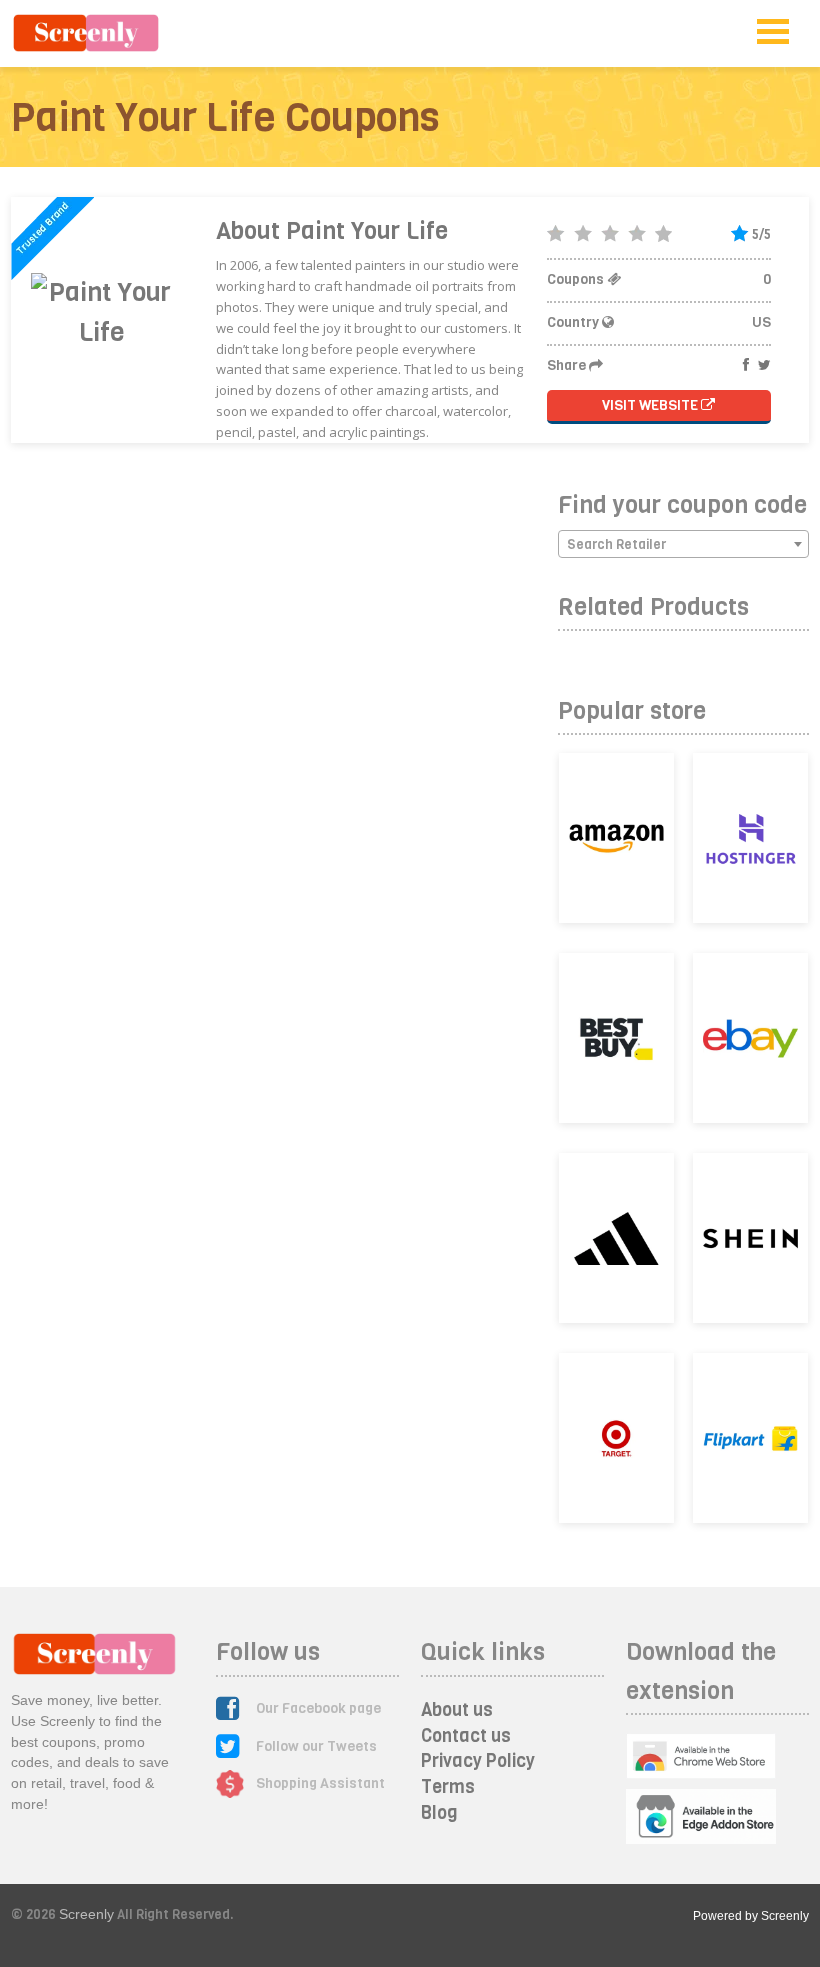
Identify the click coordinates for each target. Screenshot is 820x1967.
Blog (439, 1813)
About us (457, 1710)
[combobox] (683, 544)
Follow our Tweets (316, 1746)
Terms (448, 1787)
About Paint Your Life (332, 231)
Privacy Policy (478, 1761)
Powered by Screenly (751, 1916)
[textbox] (683, 545)
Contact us (466, 1736)
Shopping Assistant (320, 1783)
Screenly (86, 1914)
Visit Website (651, 405)
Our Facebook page (318, 1708)
